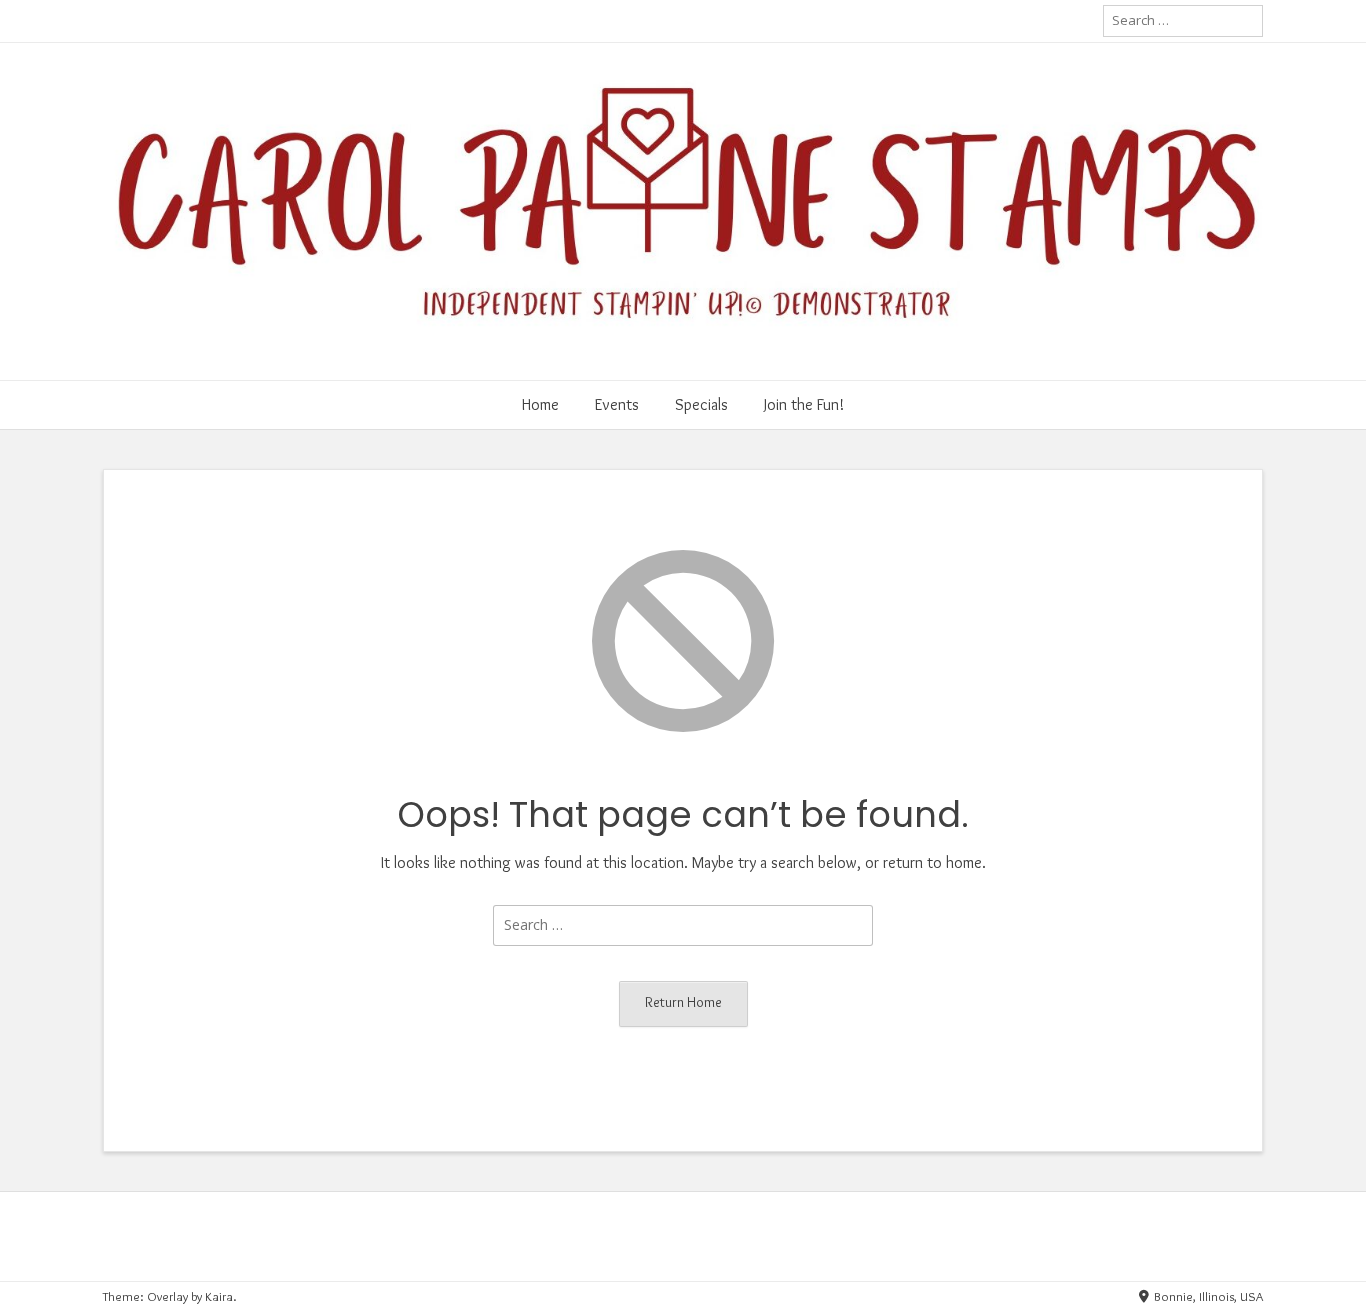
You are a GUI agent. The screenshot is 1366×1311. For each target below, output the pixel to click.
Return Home (683, 1002)
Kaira (219, 1296)
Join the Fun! (804, 404)
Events (617, 404)
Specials (701, 404)
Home (540, 404)
